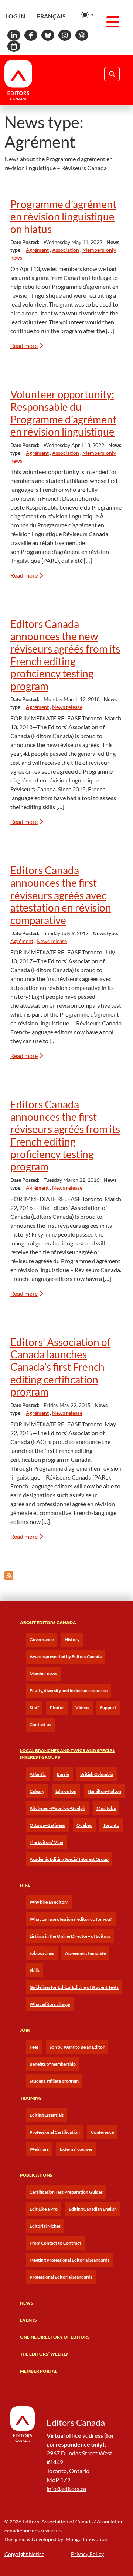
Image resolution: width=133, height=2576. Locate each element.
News (27, 2303)
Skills (35, 1970)
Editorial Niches (45, 2226)
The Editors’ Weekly (44, 2354)
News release (67, 707)
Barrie (63, 1774)
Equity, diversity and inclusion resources (69, 1691)
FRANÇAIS (51, 16)
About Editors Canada (48, 1622)
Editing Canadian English (93, 2209)
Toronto (111, 1825)
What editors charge (50, 2004)
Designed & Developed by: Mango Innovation (56, 2539)
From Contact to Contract (55, 2243)
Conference (102, 2132)
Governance (42, 1639)
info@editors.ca (66, 2489)
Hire (25, 1885)
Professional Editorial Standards (61, 2277)
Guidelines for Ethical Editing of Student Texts (74, 1987)
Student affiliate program (54, 2081)
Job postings (42, 1953)
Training (31, 2098)
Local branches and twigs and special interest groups (67, 1754)
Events (28, 2320)
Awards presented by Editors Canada (66, 1657)
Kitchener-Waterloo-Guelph (57, 1808)
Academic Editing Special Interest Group (69, 1859)
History (72, 1639)
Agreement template (85, 1953)
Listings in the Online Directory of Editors (70, 1936)
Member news (43, 1674)
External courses (76, 2149)
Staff (34, 1708)
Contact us (40, 1725)
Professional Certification (55, 2132)
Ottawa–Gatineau (47, 1825)
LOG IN (16, 16)
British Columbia (97, 1774)
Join (25, 2030)
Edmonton (66, 1791)
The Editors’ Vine (46, 1842)
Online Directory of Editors (55, 2337)
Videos (82, 1708)
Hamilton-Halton (104, 1791)
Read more (24, 346)
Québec (84, 1825)
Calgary (37, 1791)
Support (108, 1708)
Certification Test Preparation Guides (66, 2192)
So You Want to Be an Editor (77, 2047)
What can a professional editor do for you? (71, 1919)
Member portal (39, 2371)
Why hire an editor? (49, 1902)
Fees (34, 2047)
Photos (57, 1708)
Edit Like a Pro (44, 2209)
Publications (36, 2175)
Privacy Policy (87, 2554)
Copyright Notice (24, 2554)
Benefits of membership (53, 2064)
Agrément (37, 250)
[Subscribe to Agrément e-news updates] (9, 1576)
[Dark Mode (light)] (87, 15)
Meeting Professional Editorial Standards (69, 2260)
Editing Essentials (47, 2115)
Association (66, 250)
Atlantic (38, 1774)
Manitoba (106, 1808)
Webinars (39, 2149)
